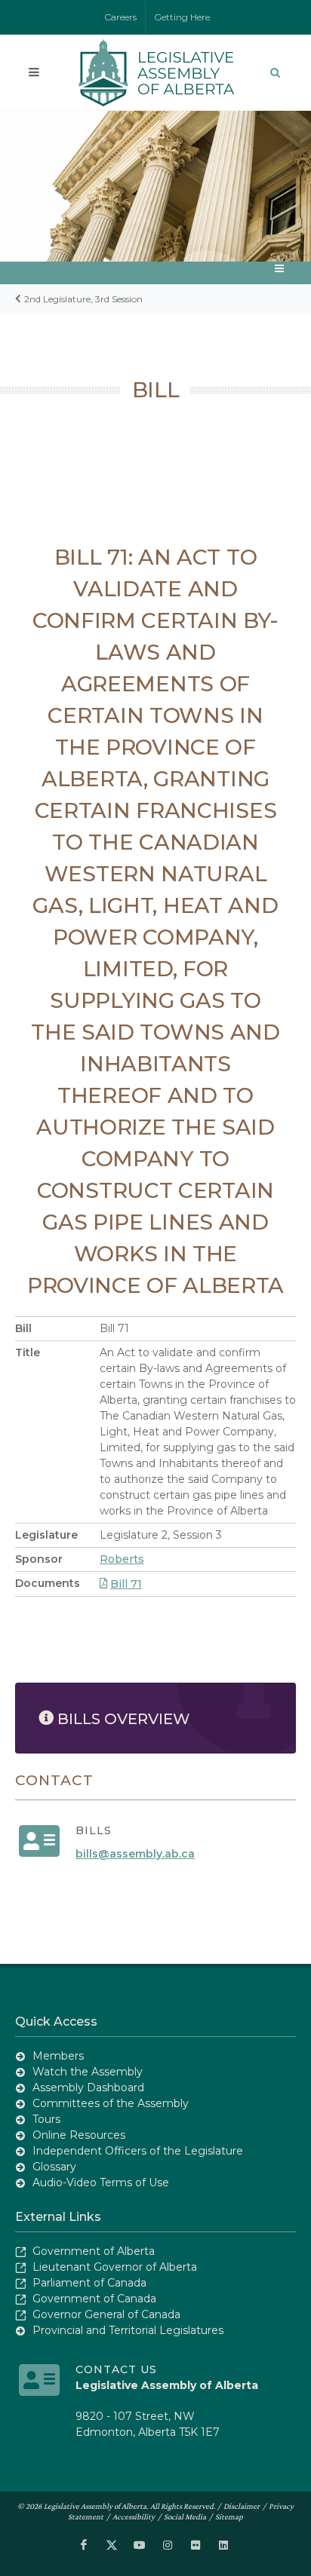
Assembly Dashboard (88, 2087)
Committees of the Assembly (111, 2103)
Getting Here (182, 17)
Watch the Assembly (88, 2072)
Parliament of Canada (89, 2283)
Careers (121, 17)
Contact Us (116, 2369)
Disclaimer (242, 2506)
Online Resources (79, 2135)
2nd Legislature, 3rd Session (83, 299)
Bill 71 (126, 1584)
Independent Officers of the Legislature (138, 2151)
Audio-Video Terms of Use (101, 2182)
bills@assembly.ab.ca (135, 1854)
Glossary (54, 2167)
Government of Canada (94, 2299)
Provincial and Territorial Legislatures (128, 2330)
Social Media (185, 2516)
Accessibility (134, 2516)
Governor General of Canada (106, 2314)
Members (58, 2056)
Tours (46, 2119)
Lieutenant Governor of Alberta (115, 2267)
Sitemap (229, 2516)
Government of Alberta (94, 2251)
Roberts (122, 1559)
